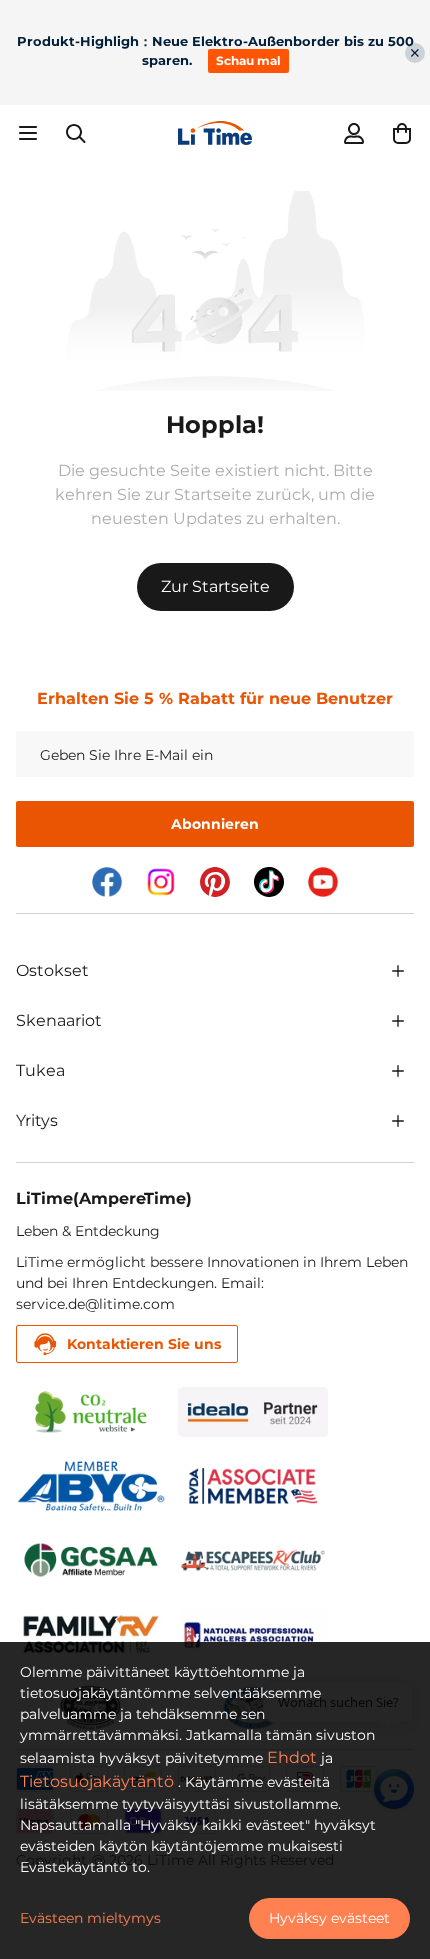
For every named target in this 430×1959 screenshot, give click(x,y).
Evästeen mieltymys (90, 1918)
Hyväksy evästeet (329, 1918)
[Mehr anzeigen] (398, 971)
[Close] (415, 53)
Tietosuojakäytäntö (97, 1781)
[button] (402, 133)
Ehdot (292, 1757)
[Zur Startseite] (215, 133)
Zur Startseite (215, 586)
